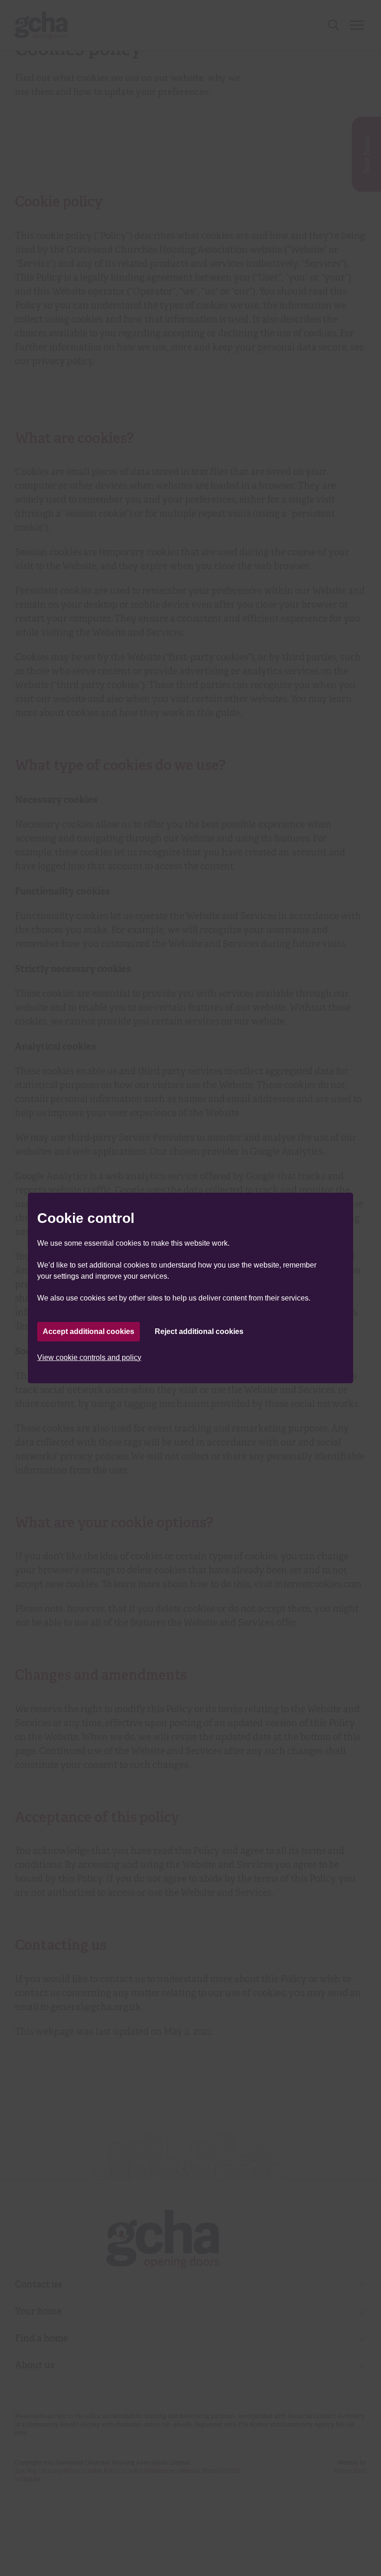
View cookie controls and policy (89, 1357)
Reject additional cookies (199, 1331)
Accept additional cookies (89, 1331)
